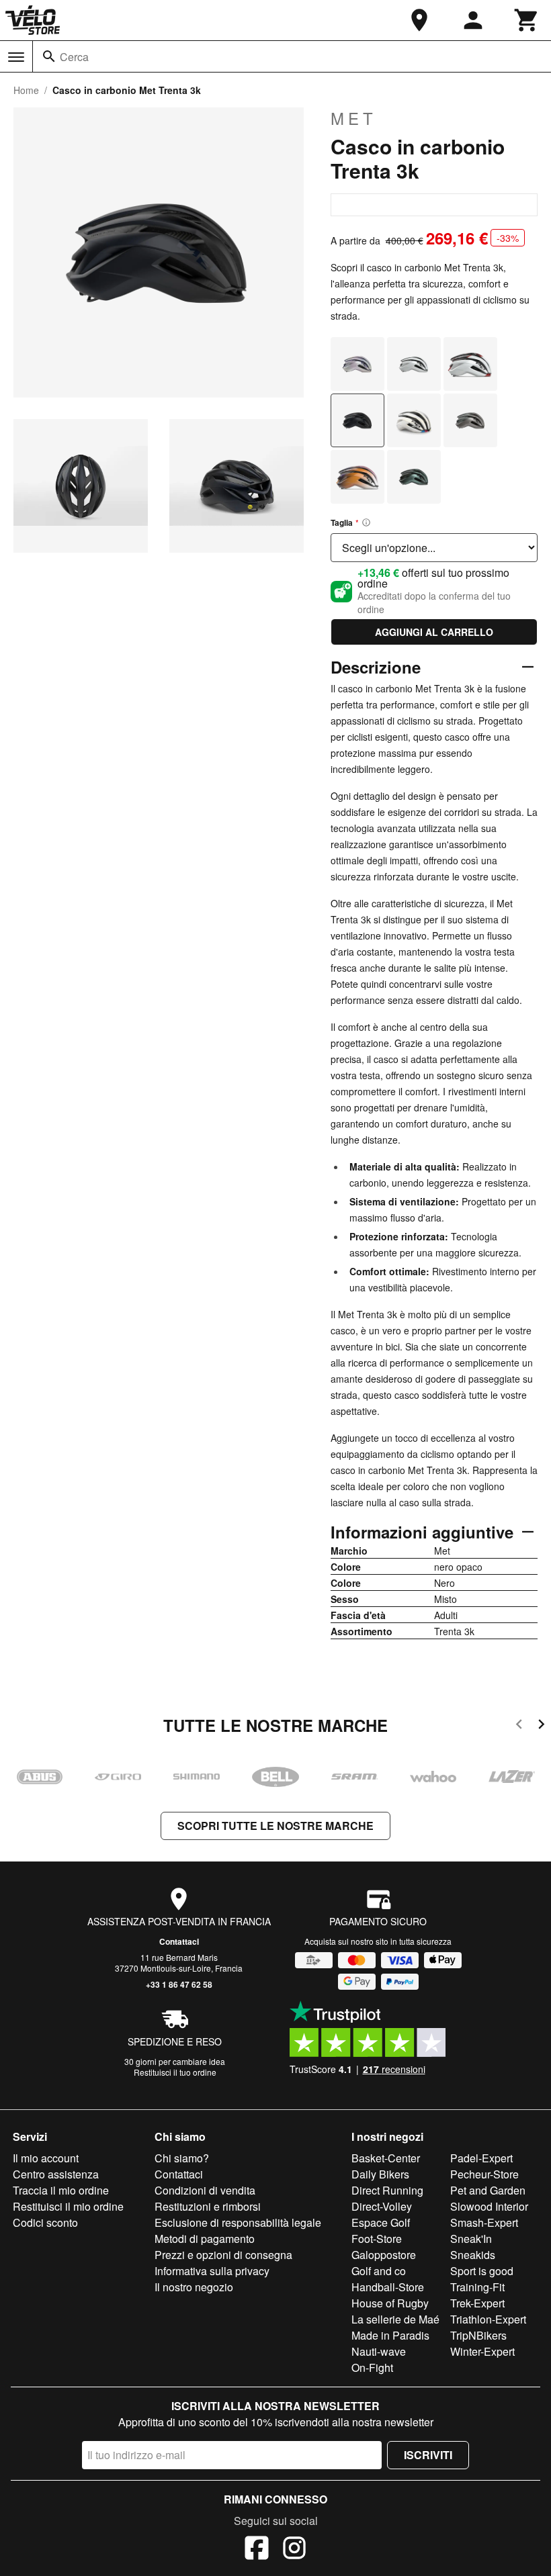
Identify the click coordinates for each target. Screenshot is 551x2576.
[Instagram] (294, 2550)
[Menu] (16, 57)
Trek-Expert (477, 2303)
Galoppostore (384, 2255)
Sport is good (482, 2271)
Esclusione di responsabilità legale (238, 2222)
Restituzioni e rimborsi (208, 2206)
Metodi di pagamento (205, 2239)
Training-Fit (477, 2287)
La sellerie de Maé (395, 2319)
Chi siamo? (182, 2158)
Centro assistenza (56, 2174)
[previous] (519, 1726)
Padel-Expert (481, 2158)
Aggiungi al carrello (434, 632)
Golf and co (379, 2271)
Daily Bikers (380, 2174)
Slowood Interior (489, 2206)
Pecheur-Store (484, 2174)
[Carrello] (527, 20)
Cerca (74, 57)
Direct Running (387, 2190)
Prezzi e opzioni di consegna (223, 2255)
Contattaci (179, 1941)
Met (354, 118)
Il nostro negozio (194, 2287)
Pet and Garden (488, 2190)
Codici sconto (45, 2222)
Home (26, 90)
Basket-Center (386, 2158)
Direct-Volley (382, 2206)
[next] (541, 1726)
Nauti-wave (379, 2351)
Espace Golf (381, 2222)
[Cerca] (49, 56)
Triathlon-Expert (488, 2319)
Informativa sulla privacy (212, 2271)
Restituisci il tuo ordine (175, 2072)
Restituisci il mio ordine (68, 2206)
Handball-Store (388, 2287)
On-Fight (372, 2367)
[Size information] (366, 522)
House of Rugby (390, 2303)
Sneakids (473, 2255)
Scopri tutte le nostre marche (275, 1826)
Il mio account (46, 2158)
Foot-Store (377, 2239)
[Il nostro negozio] (419, 20)
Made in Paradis (390, 2335)
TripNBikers (478, 2335)
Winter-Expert (482, 2351)
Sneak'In (471, 2239)
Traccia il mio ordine (61, 2190)
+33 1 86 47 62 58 (179, 1984)
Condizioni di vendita (205, 2190)
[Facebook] (257, 2550)
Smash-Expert (484, 2222)
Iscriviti (428, 2455)
